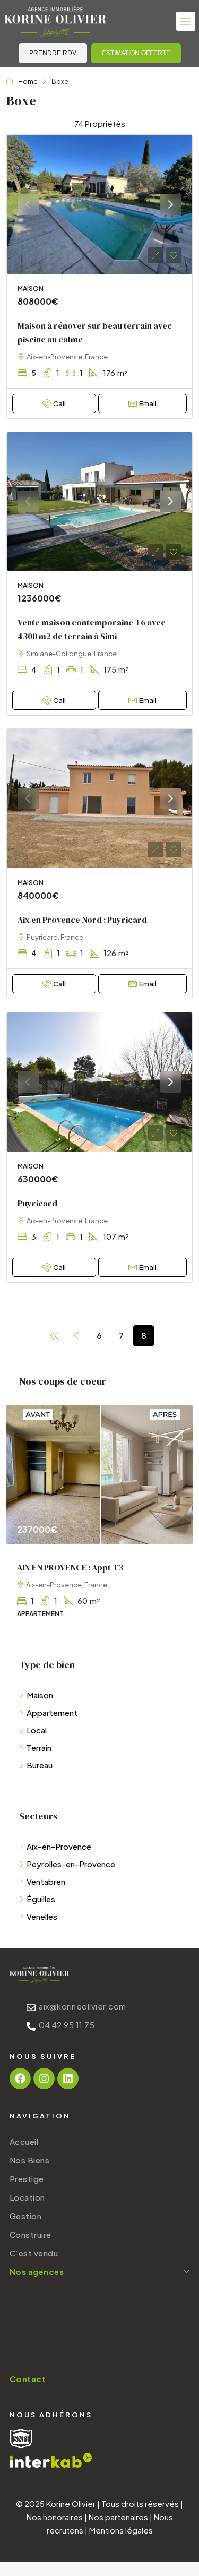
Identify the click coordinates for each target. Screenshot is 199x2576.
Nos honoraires (55, 2517)
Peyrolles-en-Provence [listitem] (71, 1864)
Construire (31, 2234)
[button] (186, 21)
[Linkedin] (68, 2079)
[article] (99, 1519)
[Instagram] (44, 2079)
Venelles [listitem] (42, 1916)
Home (28, 81)
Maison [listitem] (40, 1695)
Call (59, 403)
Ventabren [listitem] (46, 1881)
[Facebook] (20, 2079)
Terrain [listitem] (39, 1748)
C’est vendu (34, 2253)
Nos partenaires (118, 2517)
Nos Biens (30, 2160)
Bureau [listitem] (40, 1765)
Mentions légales (121, 2530)
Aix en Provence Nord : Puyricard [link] (82, 920)
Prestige (27, 2179)
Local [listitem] (37, 1730)
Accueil (24, 2141)
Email (148, 403)
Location (27, 2197)
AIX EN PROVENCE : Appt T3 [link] (70, 1567)
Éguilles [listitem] (41, 1899)
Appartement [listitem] (52, 1712)
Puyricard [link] (37, 1203)
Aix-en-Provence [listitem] (59, 1846)
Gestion (26, 2216)
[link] (99, 204)
